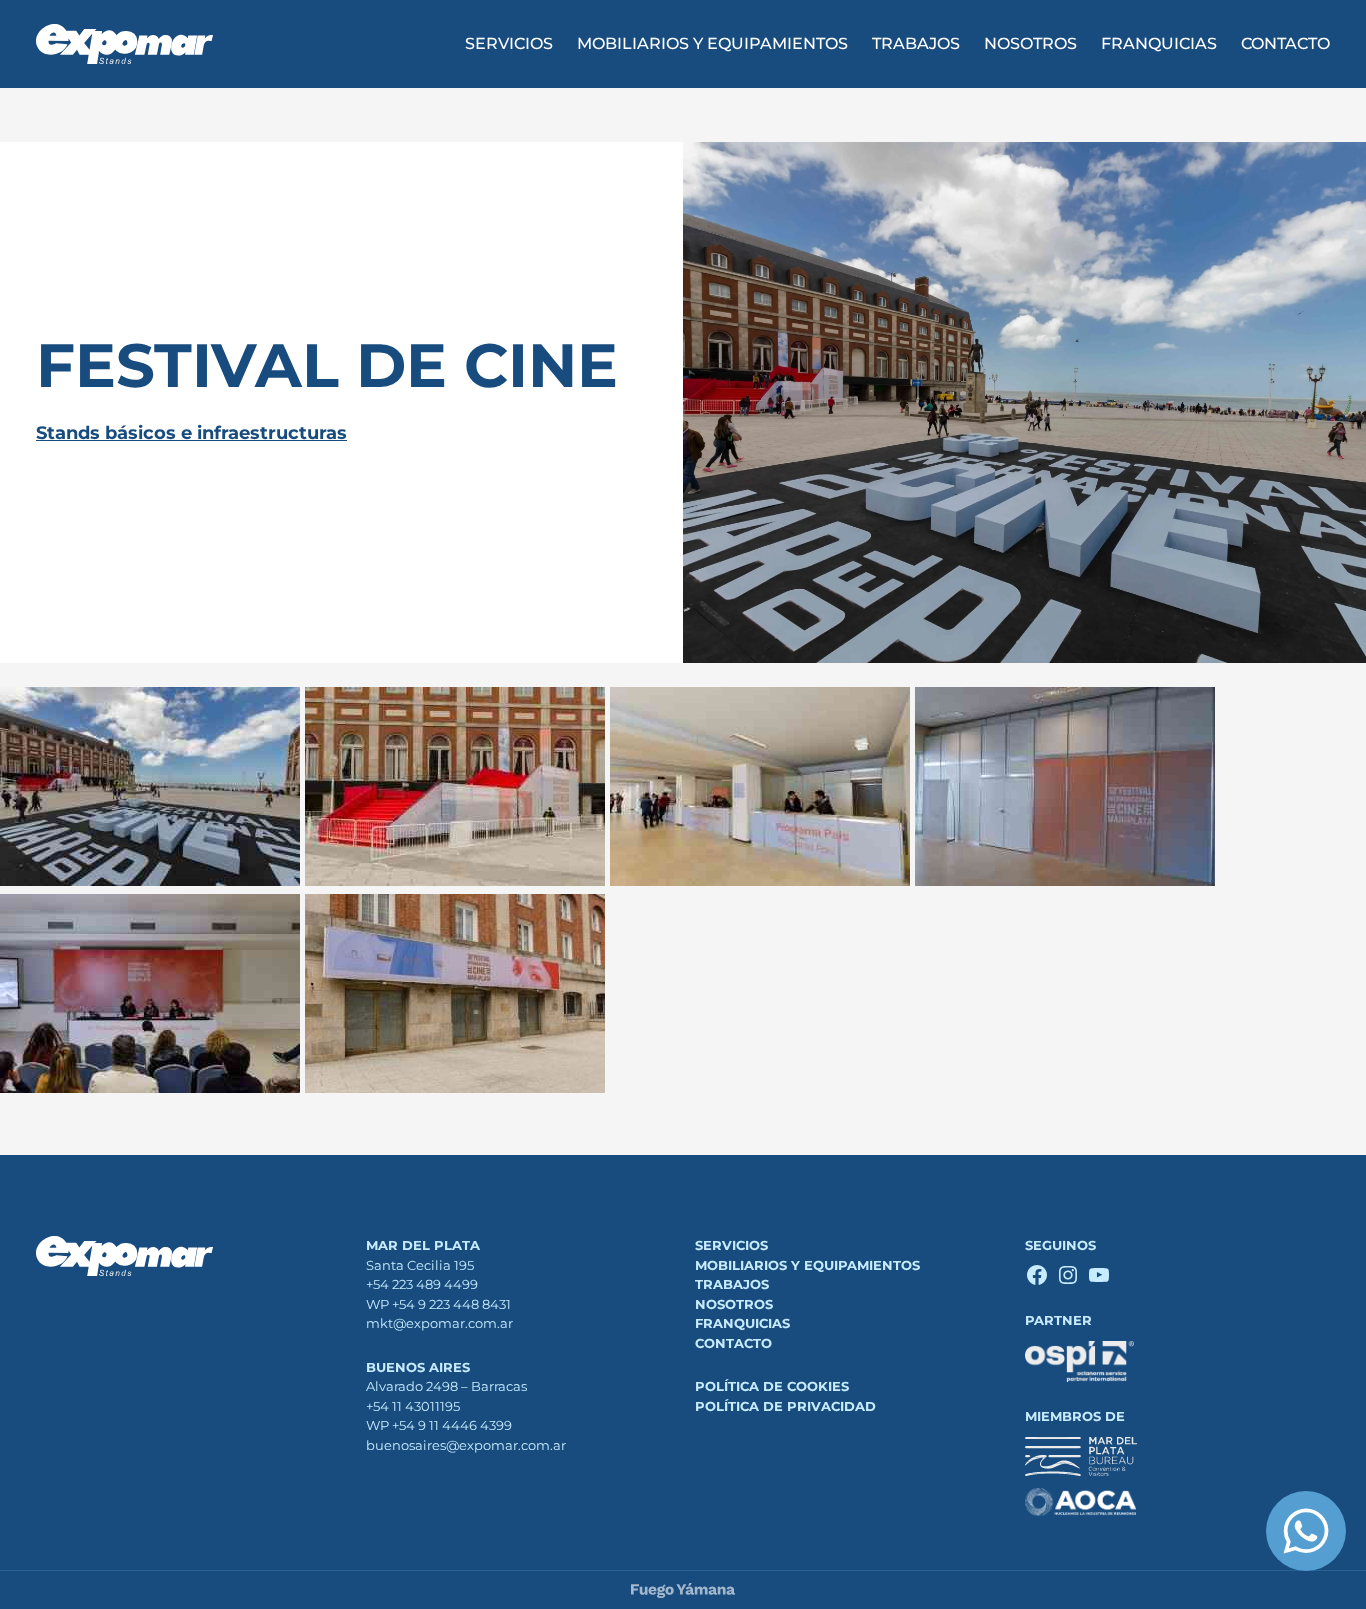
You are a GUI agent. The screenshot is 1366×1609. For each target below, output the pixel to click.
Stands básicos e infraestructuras (191, 433)
